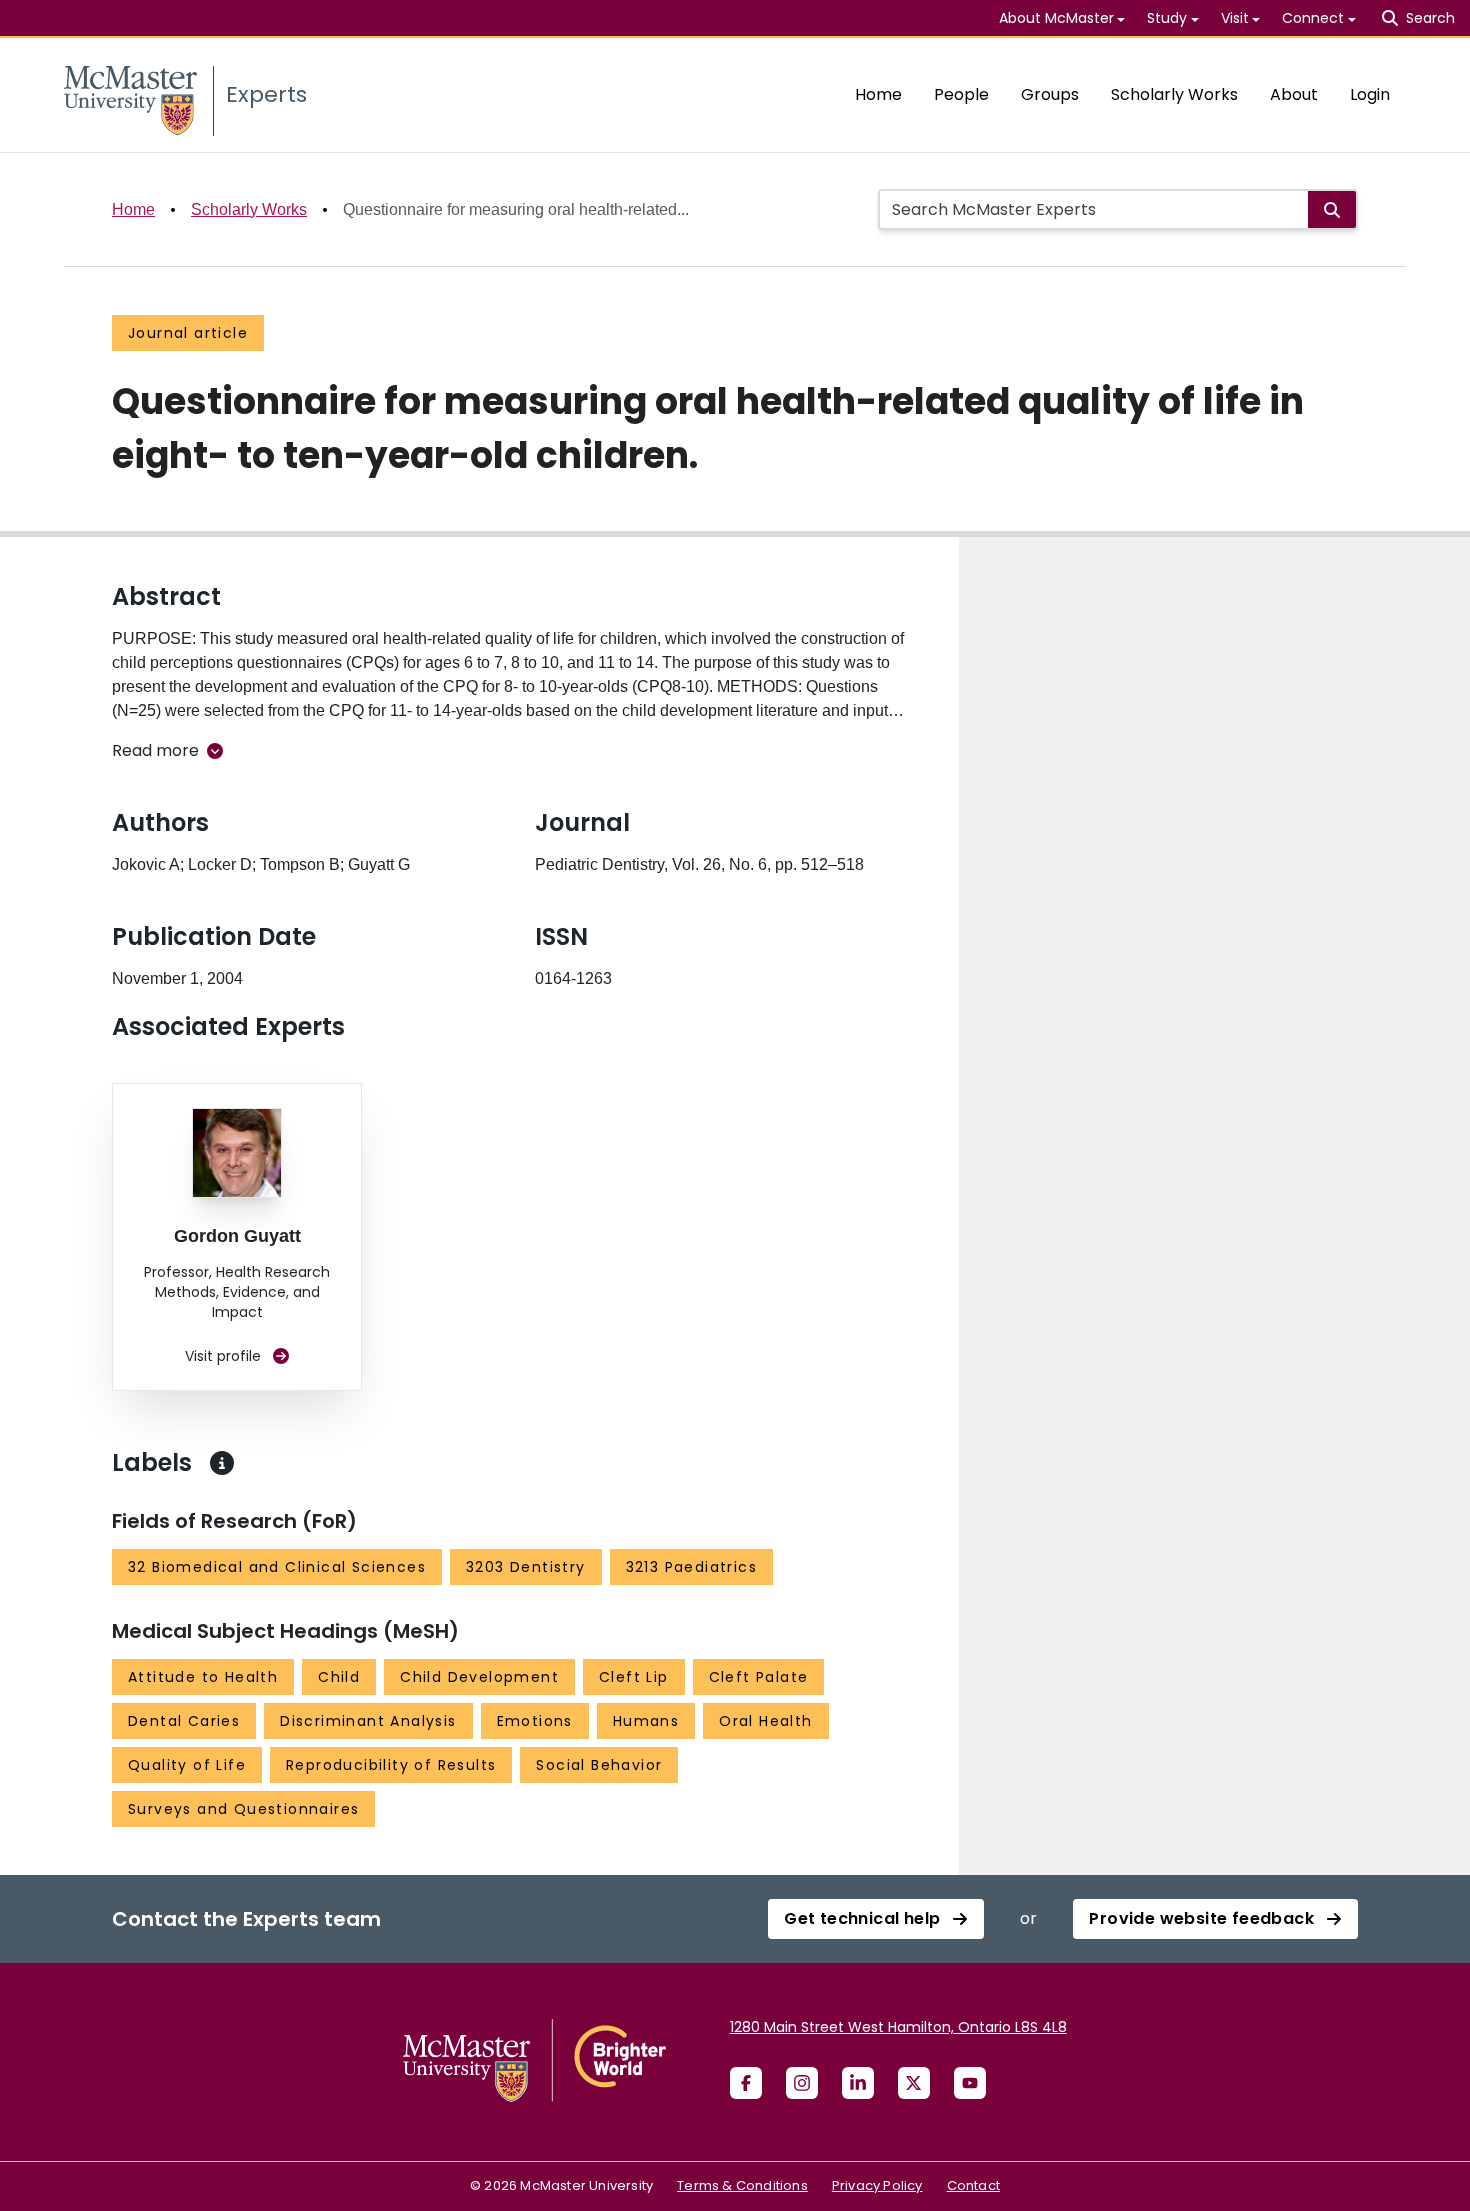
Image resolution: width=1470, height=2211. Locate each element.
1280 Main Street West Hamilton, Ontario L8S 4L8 (898, 2027)
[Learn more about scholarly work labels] (222, 1463)
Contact (973, 2185)
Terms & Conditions (742, 2185)
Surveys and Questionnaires (243, 1809)
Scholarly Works (1174, 94)
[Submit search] (1332, 209)
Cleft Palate (759, 1677)
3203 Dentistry (526, 1567)
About (1294, 94)
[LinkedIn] (858, 2083)
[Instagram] (802, 2083)
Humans (646, 1721)
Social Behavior (599, 1765)
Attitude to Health (203, 1677)
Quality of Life (187, 1765)
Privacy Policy (877, 2185)
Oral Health (765, 1721)
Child (339, 1677)
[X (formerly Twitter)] (914, 2083)
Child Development (479, 1677)
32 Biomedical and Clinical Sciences (277, 1567)
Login (1370, 94)
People (961, 94)
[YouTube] (970, 2083)
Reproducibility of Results (391, 1765)
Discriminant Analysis (368, 1721)
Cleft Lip (634, 1677)
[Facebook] (746, 2083)
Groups (1050, 94)
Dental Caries (184, 1721)
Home (878, 94)
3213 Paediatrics (691, 1567)
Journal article (188, 333)
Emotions (535, 1721)
